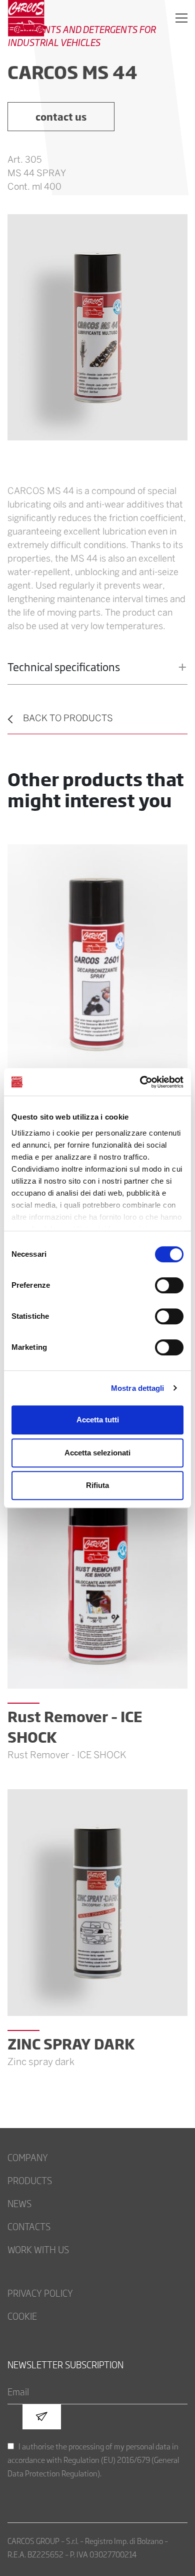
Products (30, 2180)
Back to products (68, 719)
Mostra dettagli (138, 1388)
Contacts (29, 2226)
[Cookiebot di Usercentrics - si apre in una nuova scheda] (140, 1082)
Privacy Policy (40, 2293)
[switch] (169, 1285)
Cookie (22, 2316)
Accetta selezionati (97, 1453)
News (19, 2203)
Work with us (38, 2249)
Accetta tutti (98, 1420)
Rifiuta (97, 1485)
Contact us (61, 116)
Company (28, 2157)
